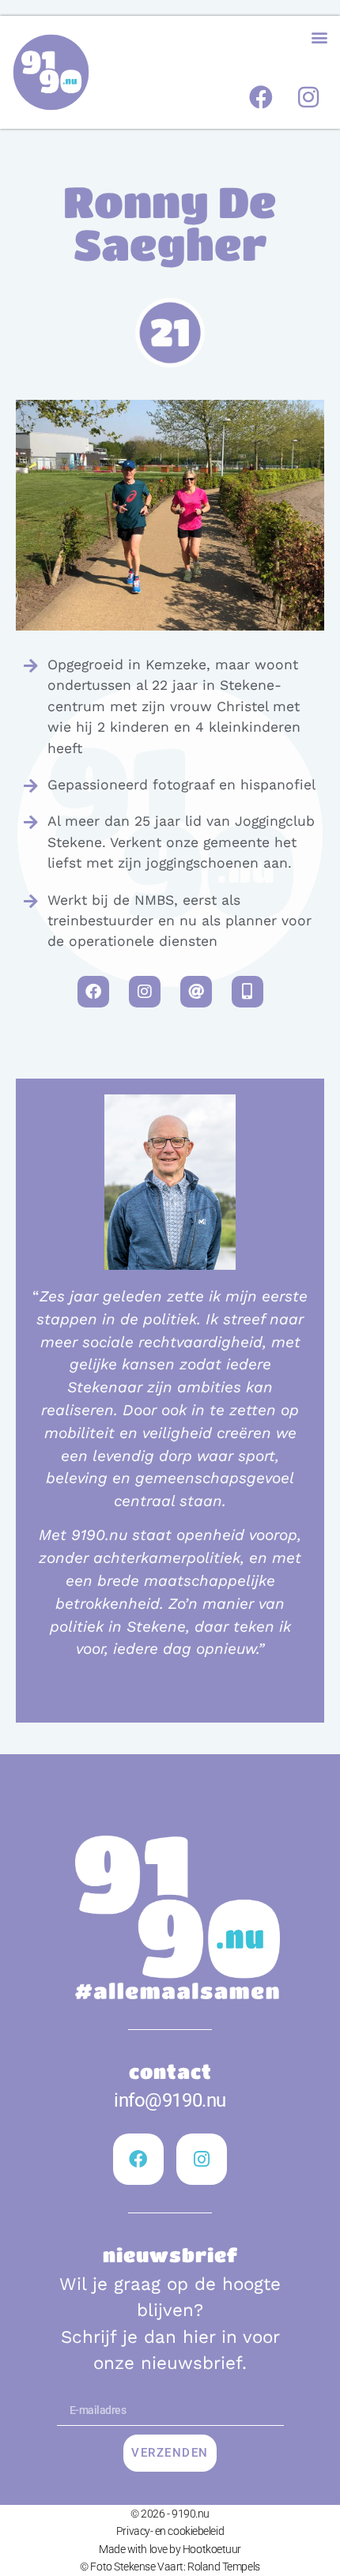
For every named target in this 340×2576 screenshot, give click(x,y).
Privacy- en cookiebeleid (170, 2531)
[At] (196, 992)
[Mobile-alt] (247, 992)
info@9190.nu (170, 2100)
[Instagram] (308, 97)
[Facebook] (261, 97)
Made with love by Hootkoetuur (170, 2549)
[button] (319, 37)
